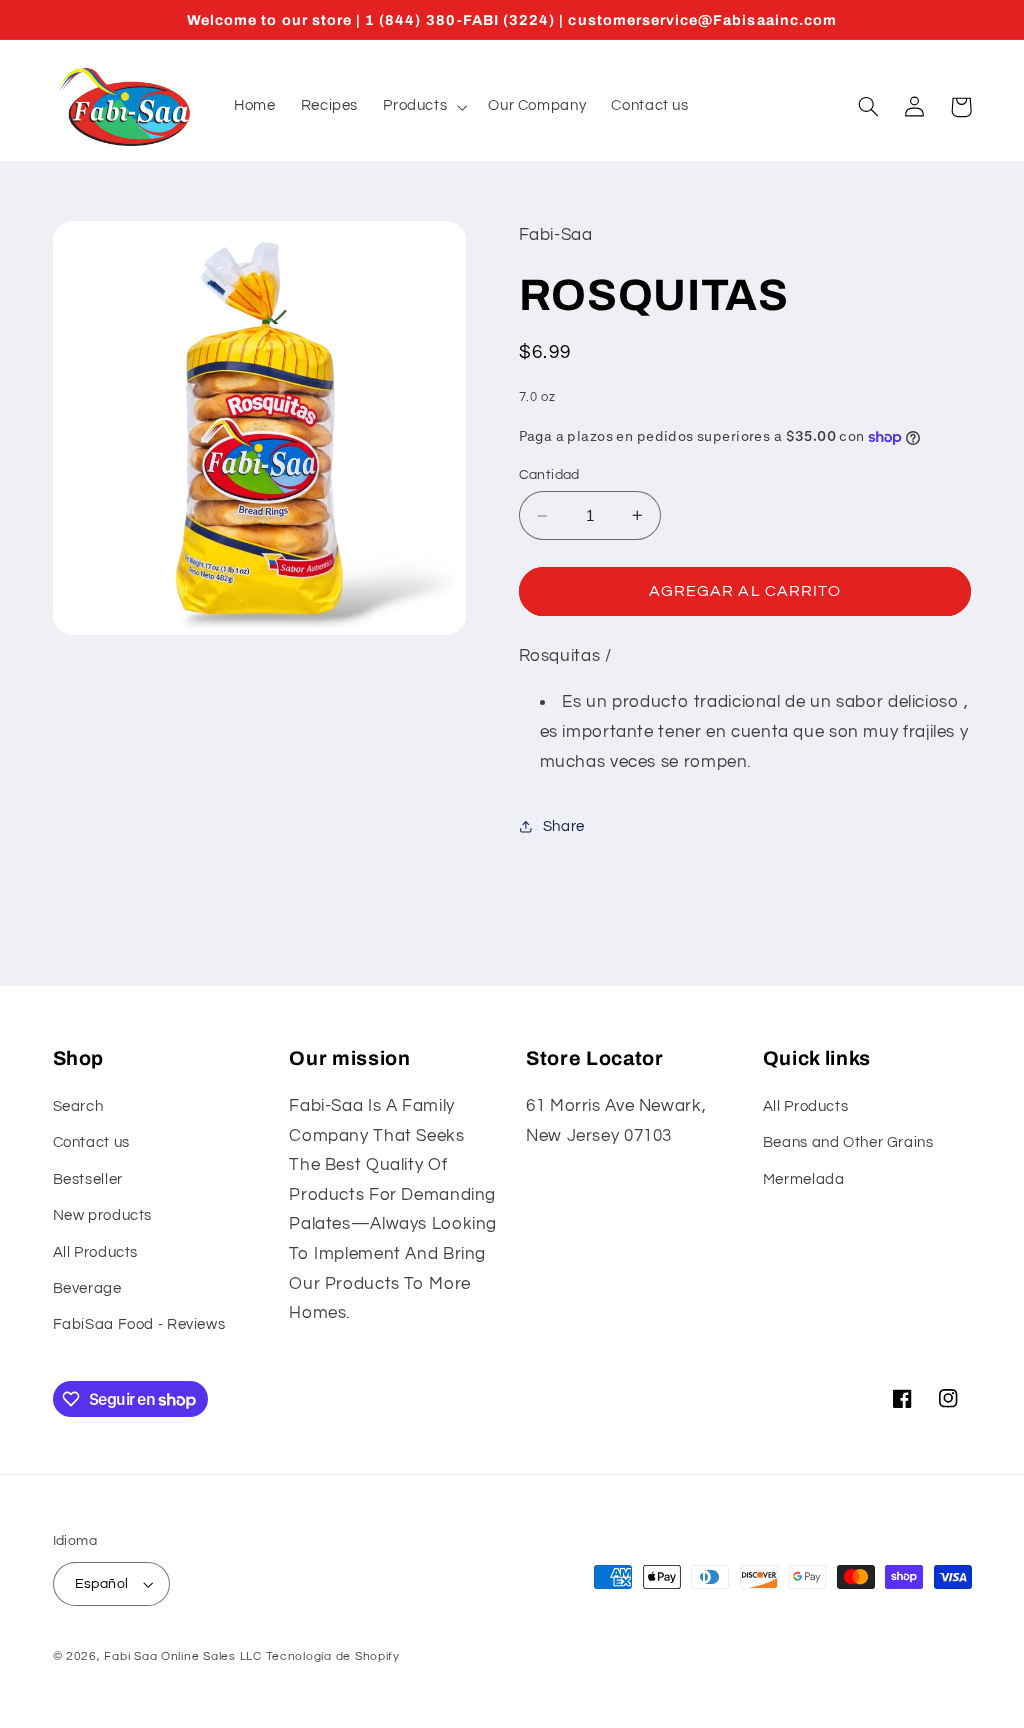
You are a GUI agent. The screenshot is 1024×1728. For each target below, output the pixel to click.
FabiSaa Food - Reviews (139, 1324)
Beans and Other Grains (848, 1142)
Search (78, 1106)
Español (102, 1584)
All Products (96, 1252)
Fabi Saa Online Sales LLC (182, 1656)
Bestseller (88, 1179)
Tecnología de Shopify (333, 1656)
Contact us (91, 1142)
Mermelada (804, 1179)
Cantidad (549, 475)
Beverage (87, 1288)
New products (103, 1215)
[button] (423, 107)
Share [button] (564, 826)
